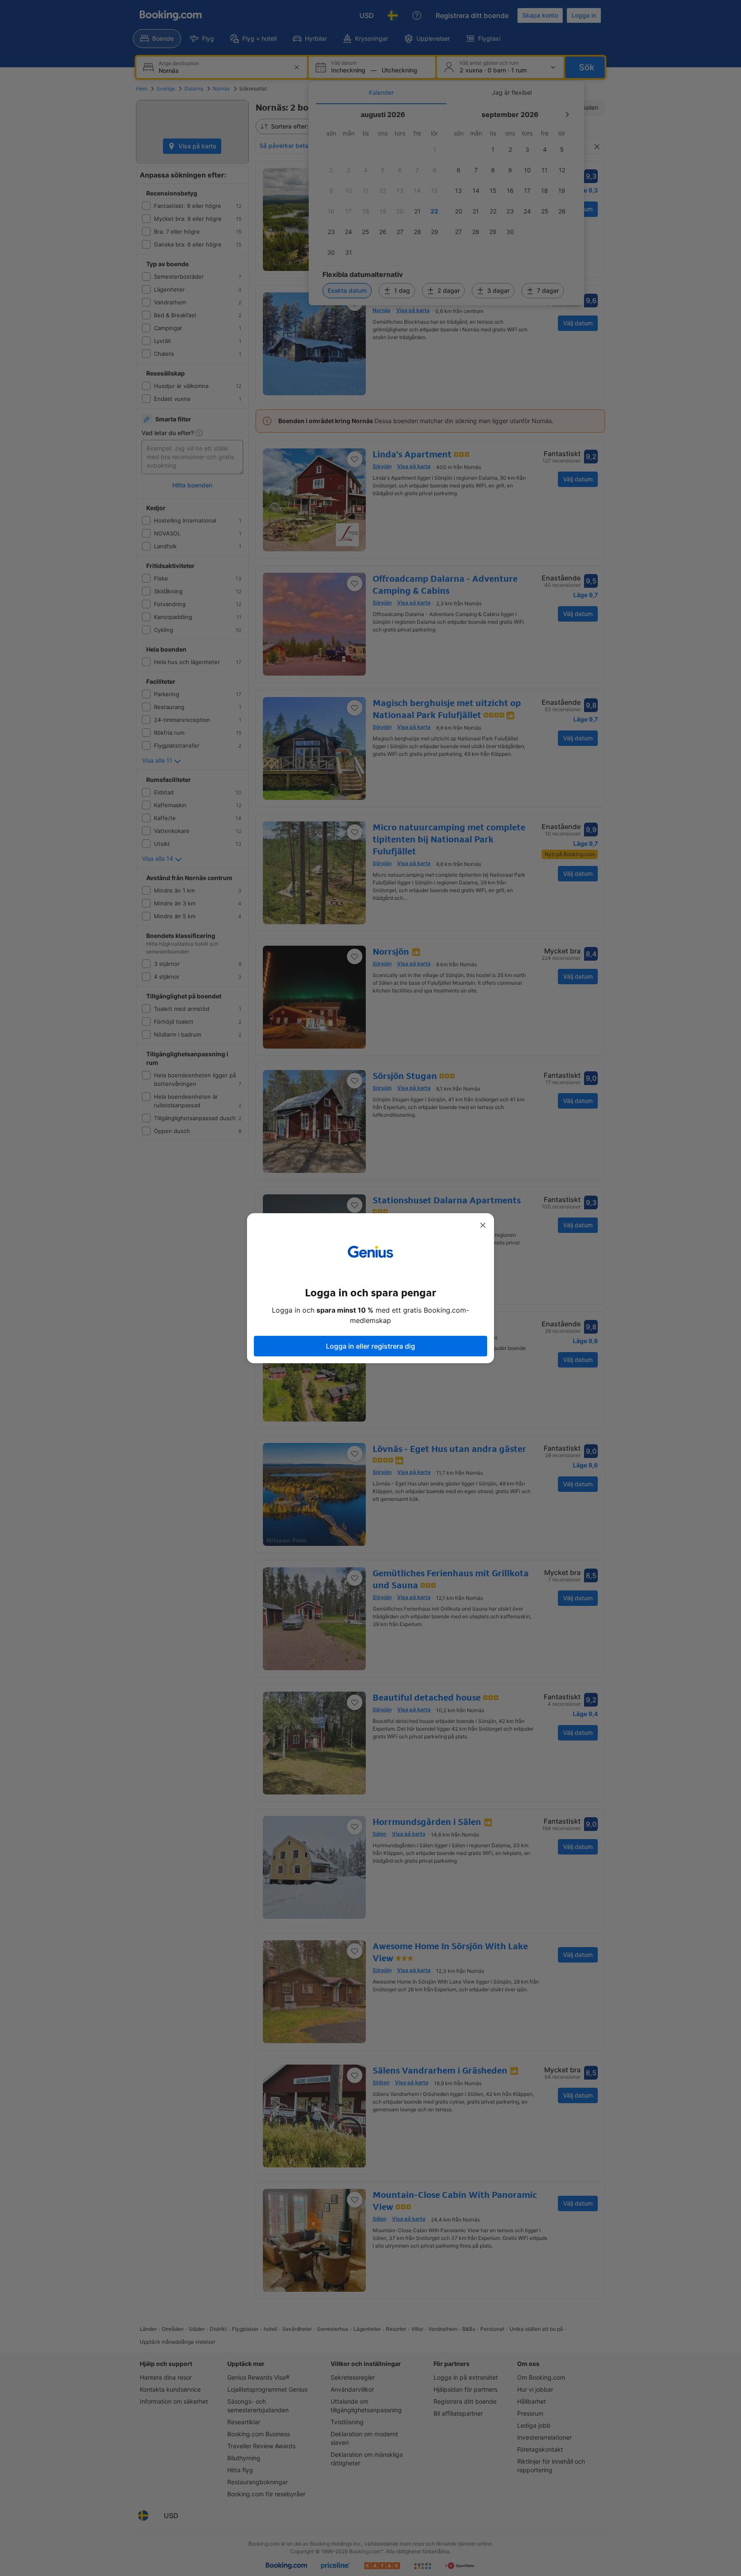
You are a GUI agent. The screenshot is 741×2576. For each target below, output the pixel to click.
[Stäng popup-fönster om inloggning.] (483, 1225)
